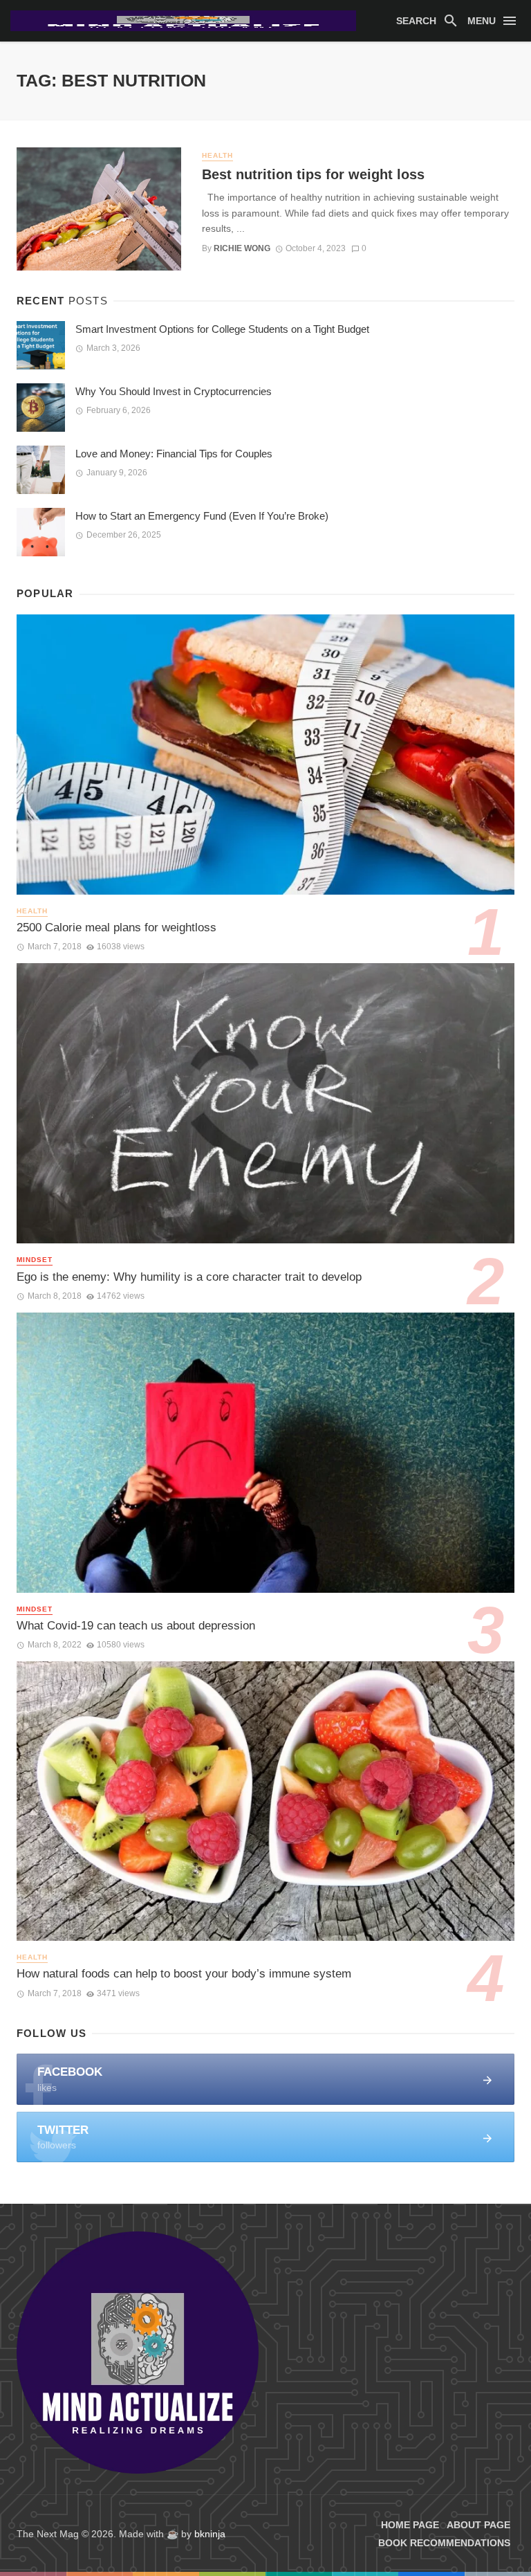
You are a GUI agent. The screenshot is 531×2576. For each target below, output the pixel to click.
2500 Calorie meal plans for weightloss (117, 928)
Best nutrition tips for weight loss (313, 174)
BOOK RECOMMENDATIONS (444, 2543)
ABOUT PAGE (478, 2525)
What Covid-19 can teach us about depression (136, 1626)
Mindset (35, 1260)
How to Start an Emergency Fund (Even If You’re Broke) (202, 516)
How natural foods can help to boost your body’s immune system (184, 1974)
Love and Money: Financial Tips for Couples (174, 454)
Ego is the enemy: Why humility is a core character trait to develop (189, 1277)
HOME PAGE (410, 2525)
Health (217, 155)
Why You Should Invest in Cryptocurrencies (174, 391)
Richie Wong (242, 248)
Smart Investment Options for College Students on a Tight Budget (222, 329)
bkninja (210, 2534)
